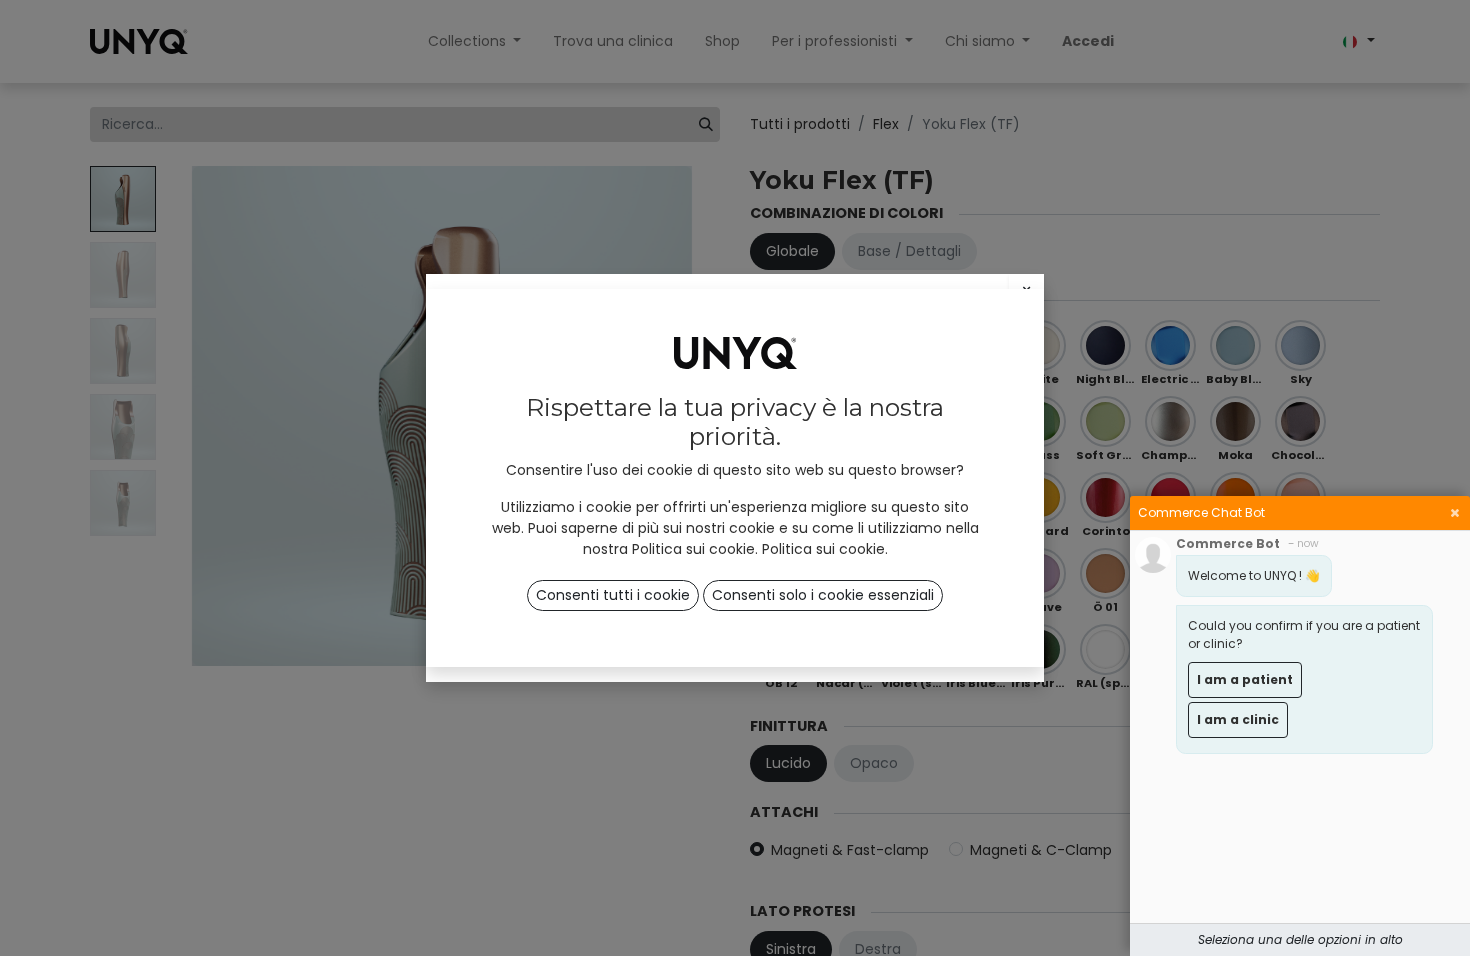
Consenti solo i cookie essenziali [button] (823, 595)
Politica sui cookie (823, 549)
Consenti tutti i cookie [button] (613, 595)
